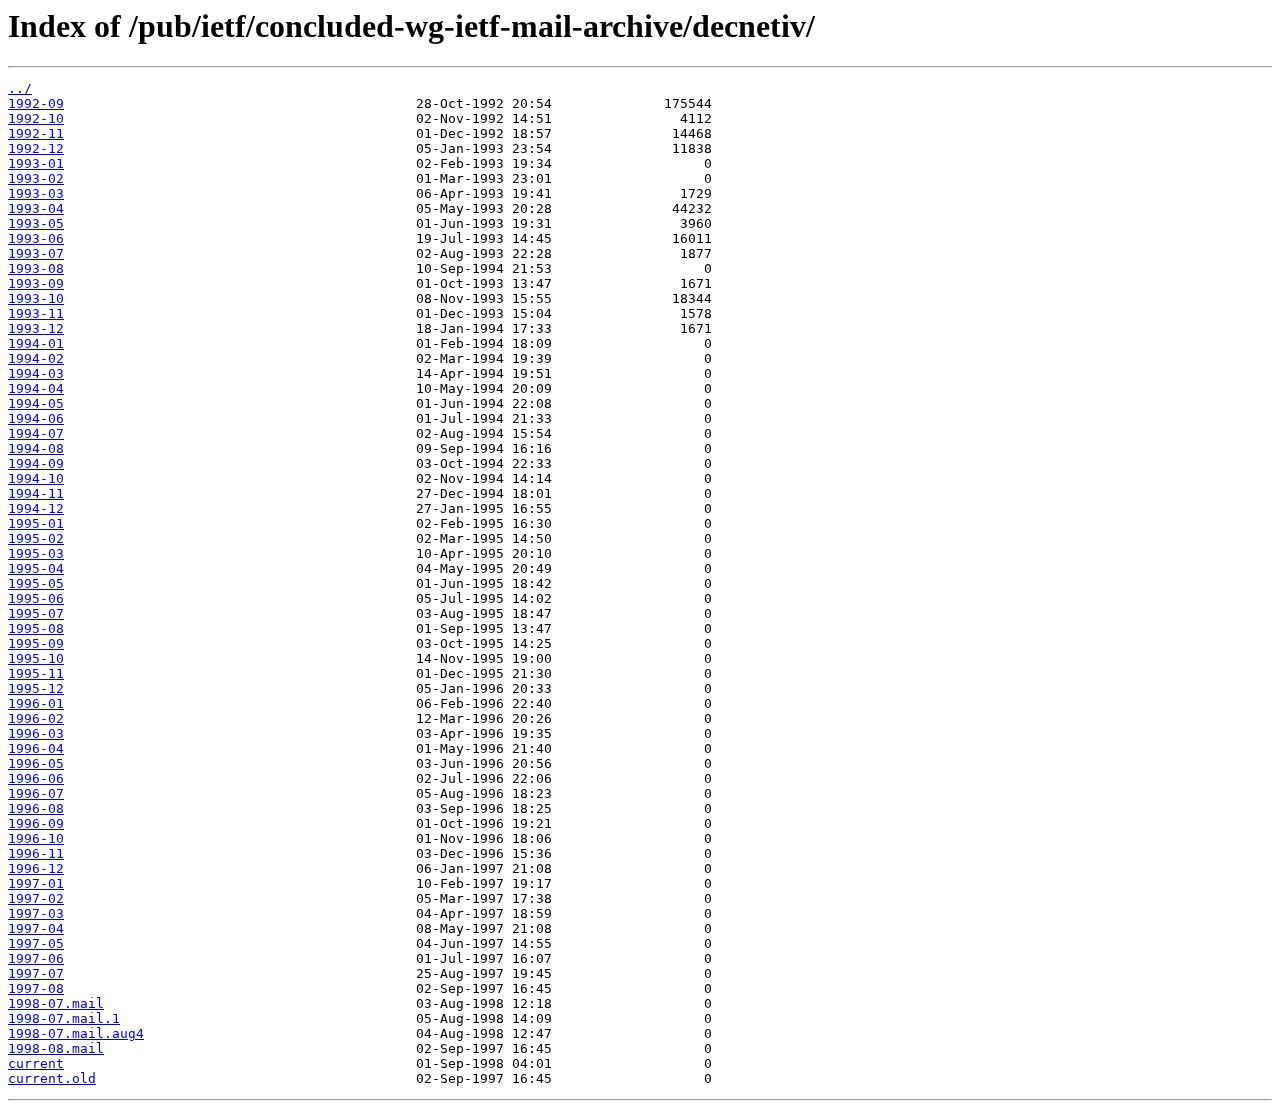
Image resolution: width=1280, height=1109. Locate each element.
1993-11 (36, 313)
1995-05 (36, 583)
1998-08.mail (56, 1048)
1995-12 (36, 688)
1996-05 (36, 763)
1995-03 (36, 553)
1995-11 (36, 673)
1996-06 (36, 778)
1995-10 (36, 658)
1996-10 (36, 838)
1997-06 (36, 958)
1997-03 (36, 913)
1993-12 (36, 328)
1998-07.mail (56, 1003)
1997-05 (36, 943)
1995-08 (36, 628)
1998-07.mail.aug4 (76, 1033)
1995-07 (36, 613)
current (36, 1063)
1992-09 (36, 103)
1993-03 (36, 193)
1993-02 (36, 178)
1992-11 (36, 133)
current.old (52, 1078)
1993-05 (36, 223)
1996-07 (36, 793)
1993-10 (36, 298)
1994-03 (36, 373)
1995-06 (36, 598)
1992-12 (36, 148)
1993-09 (36, 283)
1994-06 (36, 418)
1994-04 (36, 388)
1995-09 (36, 643)
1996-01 (36, 703)
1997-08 (36, 988)
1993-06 (36, 238)
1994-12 (36, 508)
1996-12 (36, 868)
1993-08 (36, 268)
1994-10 (36, 478)
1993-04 (36, 208)
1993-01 (36, 163)
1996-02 (36, 718)
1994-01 (36, 343)
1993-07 (36, 253)
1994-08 (36, 448)
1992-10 (36, 118)
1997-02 (36, 898)
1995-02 (36, 538)
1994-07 (36, 433)
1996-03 (36, 733)
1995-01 (36, 523)
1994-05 (36, 403)
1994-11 (36, 493)
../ (20, 88)
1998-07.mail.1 (64, 1018)
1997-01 (36, 883)
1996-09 (36, 823)
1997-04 (36, 928)
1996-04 (36, 748)
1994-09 (36, 463)
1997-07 (36, 973)
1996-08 (36, 808)
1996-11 (36, 853)
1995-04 (36, 568)
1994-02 (36, 358)
